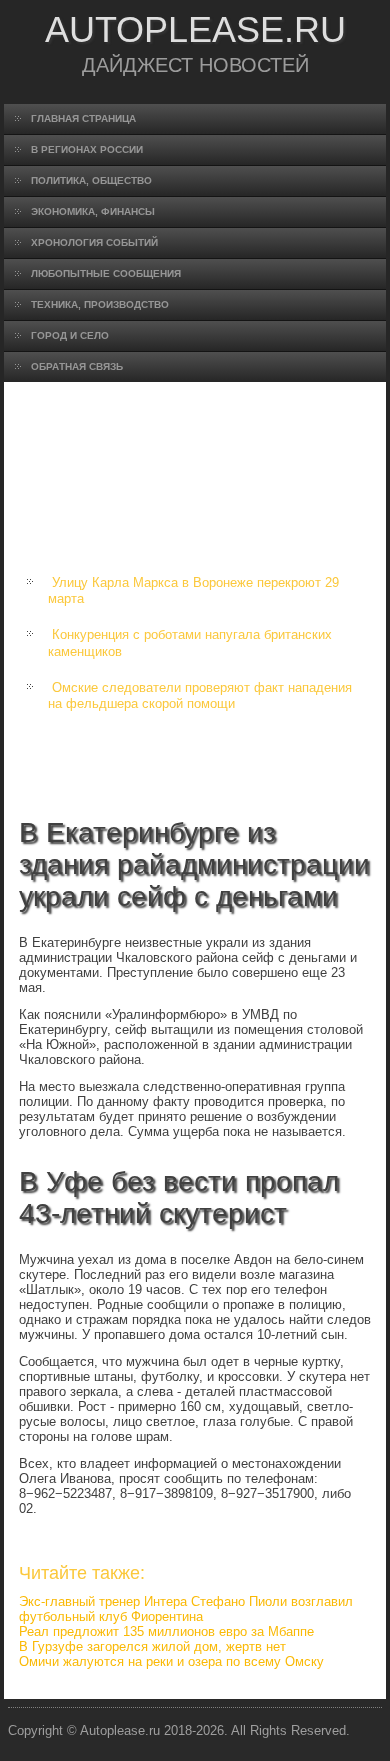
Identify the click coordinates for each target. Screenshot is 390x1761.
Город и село (70, 335)
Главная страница (83, 118)
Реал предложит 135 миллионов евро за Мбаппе (166, 1631)
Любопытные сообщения (106, 273)
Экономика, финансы (93, 211)
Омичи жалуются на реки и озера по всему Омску (171, 1661)
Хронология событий (94, 242)
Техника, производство (100, 304)
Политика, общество (91, 180)
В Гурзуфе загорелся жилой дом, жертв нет (152, 1646)
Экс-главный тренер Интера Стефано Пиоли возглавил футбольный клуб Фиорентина (186, 1609)
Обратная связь (77, 366)
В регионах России (87, 149)
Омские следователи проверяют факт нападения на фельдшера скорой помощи (200, 695)
